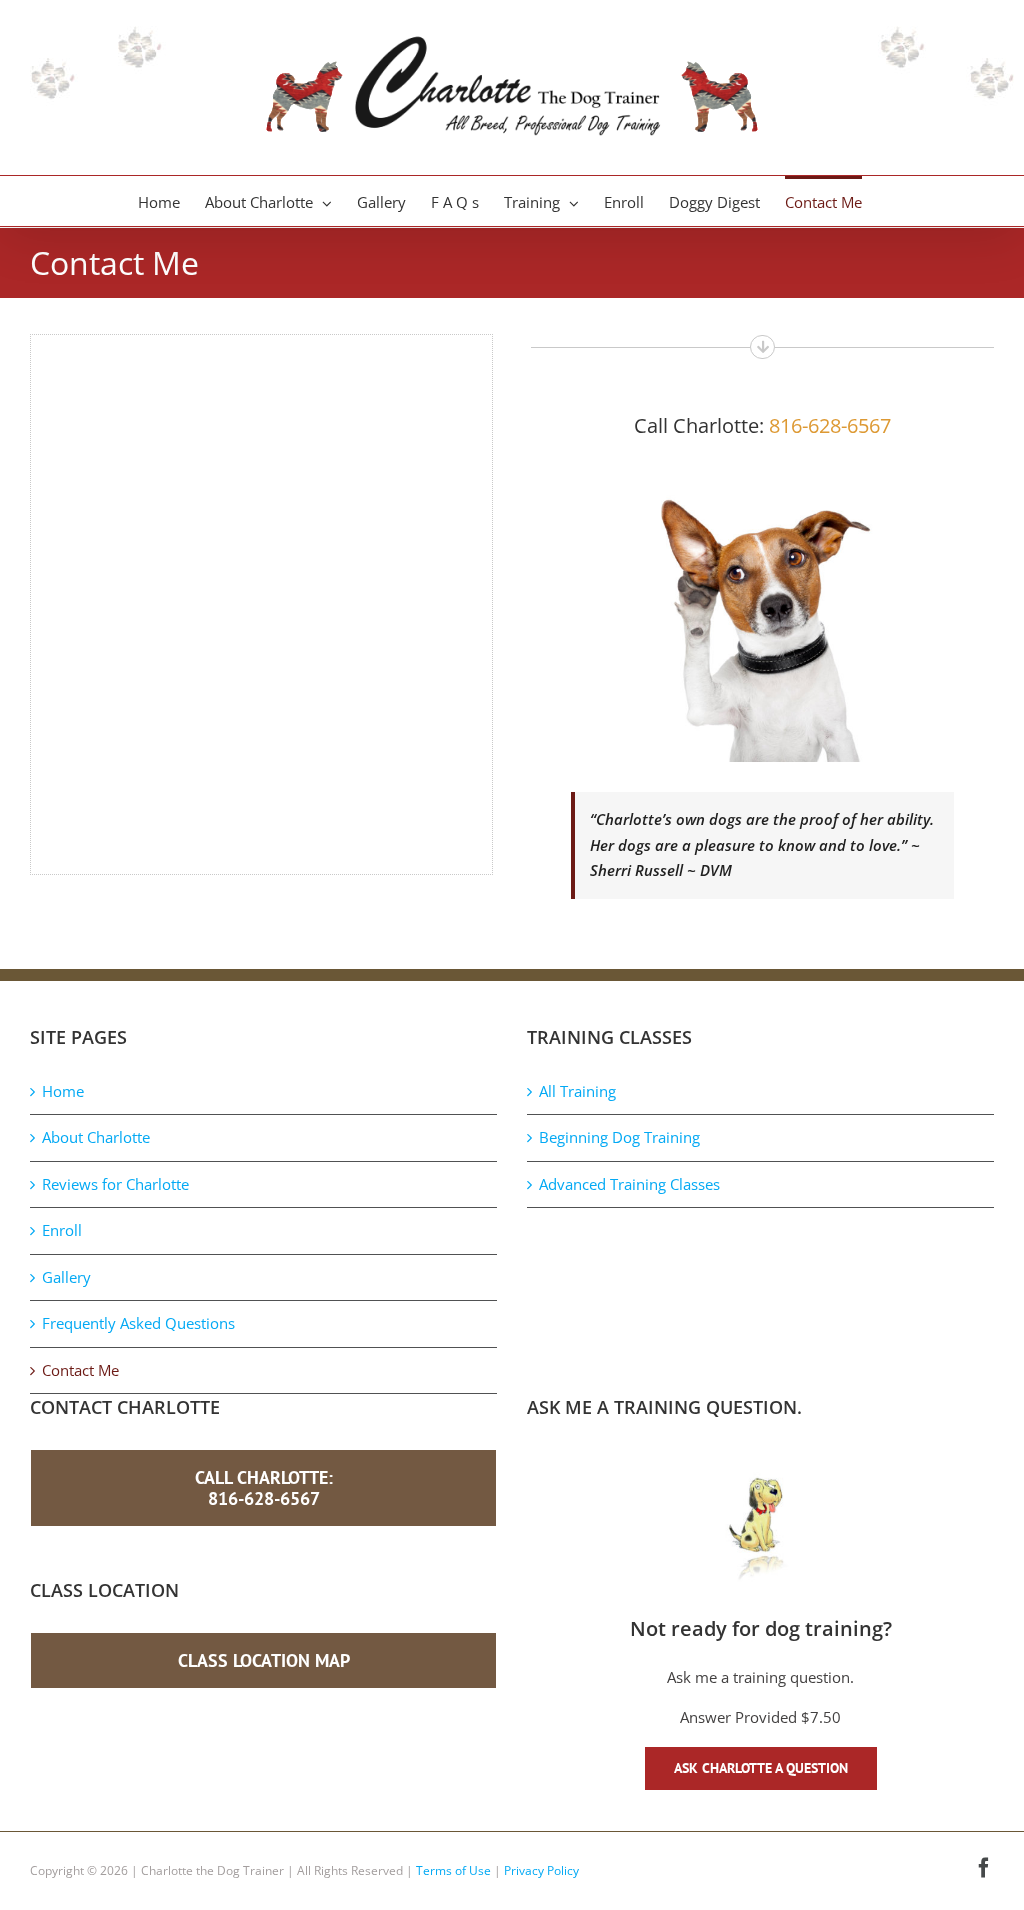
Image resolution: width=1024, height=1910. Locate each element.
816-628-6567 (830, 425)
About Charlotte (96, 1137)
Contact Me (80, 1370)
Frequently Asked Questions (138, 1323)
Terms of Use (453, 1870)
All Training (577, 1091)
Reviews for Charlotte (115, 1184)
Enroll (62, 1230)
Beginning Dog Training (619, 1137)
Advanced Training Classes (629, 1184)
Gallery (66, 1277)
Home (63, 1091)
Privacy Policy (541, 1870)
